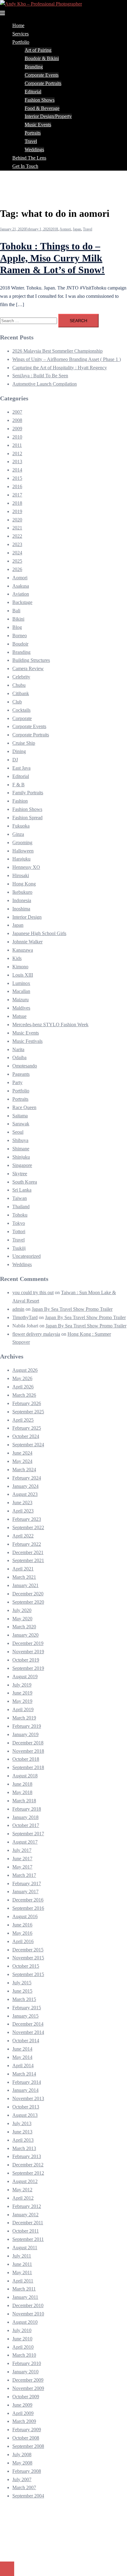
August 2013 (25, 2115)
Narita (18, 1049)
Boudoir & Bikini (42, 58)
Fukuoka (21, 826)
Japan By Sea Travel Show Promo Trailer (72, 1309)
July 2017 (22, 1850)
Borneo (20, 636)
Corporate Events (42, 75)
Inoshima (21, 909)
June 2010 (22, 2339)
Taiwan (20, 1198)
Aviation (21, 594)
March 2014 (24, 2074)
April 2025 (23, 1420)
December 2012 (28, 2165)
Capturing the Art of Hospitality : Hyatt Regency (60, 368)
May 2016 (22, 1933)
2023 (17, 544)
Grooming (22, 842)
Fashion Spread (27, 818)
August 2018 (25, 1776)
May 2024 (22, 1461)
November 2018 (28, 1751)
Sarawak (21, 1124)
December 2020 (28, 1594)
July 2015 (22, 1983)
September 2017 (28, 1834)
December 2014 (28, 2024)
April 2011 (23, 2281)
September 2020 (28, 1602)
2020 (17, 520)
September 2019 (28, 1668)
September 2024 (28, 1445)
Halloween (23, 851)
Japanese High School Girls (39, 933)
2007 (17, 412)
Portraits (33, 133)
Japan (77, 229)
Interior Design (27, 917)
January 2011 (25, 2297)
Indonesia (22, 900)
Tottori (19, 1231)
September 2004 (28, 2496)
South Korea (25, 1182)
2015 (17, 478)
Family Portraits (28, 793)
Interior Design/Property (48, 116)
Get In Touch (25, 166)
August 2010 (25, 2322)
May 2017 (22, 1867)
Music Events (38, 125)
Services (20, 34)
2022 (17, 536)
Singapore (22, 1165)
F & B (18, 785)
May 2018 (22, 1792)
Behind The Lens (29, 158)
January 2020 (25, 1635)
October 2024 (26, 1436)
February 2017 (27, 1883)
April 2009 (23, 2413)
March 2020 (24, 1627)
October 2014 (26, 2041)
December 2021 (28, 1552)
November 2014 (28, 2032)
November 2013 (28, 2098)
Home (18, 25)
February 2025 (27, 1428)
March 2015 (24, 1999)
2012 (17, 454)
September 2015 (28, 1974)
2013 (17, 462)
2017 (17, 495)
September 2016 (28, 1908)
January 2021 (25, 1585)
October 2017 (26, 1825)
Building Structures (31, 660)
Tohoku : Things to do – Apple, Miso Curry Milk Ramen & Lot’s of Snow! (52, 258)
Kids (17, 958)
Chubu (19, 685)
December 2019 (28, 1643)
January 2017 (25, 1891)
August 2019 (25, 1677)
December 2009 (28, 2380)
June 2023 (22, 1503)
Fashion (20, 801)
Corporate (22, 718)
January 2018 (25, 1817)
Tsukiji (19, 1248)
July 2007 (22, 2479)
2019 (17, 511)
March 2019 (24, 1718)
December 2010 (28, 2305)
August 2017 (25, 1842)
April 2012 (23, 2198)
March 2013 (24, 2148)
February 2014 (27, 2082)
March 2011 (24, 2289)
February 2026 (27, 1403)
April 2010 (23, 2347)
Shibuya (20, 1140)
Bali (16, 611)
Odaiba (19, 1057)
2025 (17, 561)
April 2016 (23, 1941)
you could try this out (33, 1292)
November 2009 (28, 2388)
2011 (17, 445)
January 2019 (25, 1734)
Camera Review (28, 668)
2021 (17, 528)
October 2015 (26, 1966)
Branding (34, 67)
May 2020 (22, 1619)
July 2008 (22, 2454)
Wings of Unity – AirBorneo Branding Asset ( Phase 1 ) (67, 359)
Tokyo (19, 1223)
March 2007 (24, 2487)
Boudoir (20, 644)
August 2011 (25, 2248)
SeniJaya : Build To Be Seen (40, 376)
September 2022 (28, 1527)
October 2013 (26, 2107)
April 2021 (23, 1569)
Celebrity (21, 677)
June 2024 (22, 1453)
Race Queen (24, 1107)
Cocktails (21, 710)
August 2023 (25, 1494)
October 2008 (26, 2438)
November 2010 (28, 2314)
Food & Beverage (42, 108)
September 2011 (28, 2239)
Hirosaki (21, 875)
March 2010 (24, 2355)
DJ (15, 760)
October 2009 (26, 2397)
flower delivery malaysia (36, 1334)
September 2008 (28, 2446)
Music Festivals (27, 1041)
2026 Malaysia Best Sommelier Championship (57, 351)
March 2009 (24, 2421)
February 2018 (27, 1809)
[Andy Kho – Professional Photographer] (41, 4)
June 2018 (22, 1784)
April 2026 (23, 1387)
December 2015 (28, 1950)
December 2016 (28, 1900)
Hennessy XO (26, 867)
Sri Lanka (22, 1190)
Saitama (20, 1116)
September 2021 (28, 1560)
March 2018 (24, 1801)
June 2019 (22, 1693)
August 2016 (25, 1916)
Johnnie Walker (27, 942)
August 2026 (25, 1370)
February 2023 (27, 1519)
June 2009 (22, 2405)
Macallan (21, 991)
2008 (17, 420)
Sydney (32, 2554)
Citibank (21, 693)
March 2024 (24, 1470)
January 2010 (25, 2372)
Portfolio (21, 42)
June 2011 (22, 2264)
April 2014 (23, 2066)
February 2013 (27, 2156)
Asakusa (21, 586)
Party (17, 1082)
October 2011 (26, 2231)
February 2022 (27, 1544)
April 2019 (23, 1709)
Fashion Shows (40, 100)
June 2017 (22, 1859)
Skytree (20, 1174)
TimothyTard (25, 1317)
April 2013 (23, 2140)
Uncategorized (27, 1256)
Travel (31, 141)
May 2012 (22, 2190)
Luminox (21, 983)
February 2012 (27, 2206)
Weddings (34, 150)
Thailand (21, 1207)
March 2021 (24, 1577)
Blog (17, 627)
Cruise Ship (24, 743)
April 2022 (23, 1536)
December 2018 (28, 1743)
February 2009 (27, 2430)
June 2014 (22, 2049)
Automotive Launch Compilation (45, 384)
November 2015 (28, 1958)
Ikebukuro (22, 892)
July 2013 (22, 2123)
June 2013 (22, 2132)
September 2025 (28, 1412)
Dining (19, 751)
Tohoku (20, 1215)
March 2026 (24, 1395)
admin (18, 1309)
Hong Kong (24, 884)
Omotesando (25, 1066)
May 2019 (22, 1701)
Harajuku (21, 859)
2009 (17, 429)
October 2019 (26, 1660)
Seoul (18, 1132)
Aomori (65, 229)
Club (17, 702)
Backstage (22, 602)
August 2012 (25, 2181)
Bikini (18, 619)
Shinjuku (21, 1157)
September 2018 (28, 1767)
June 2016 (22, 1925)
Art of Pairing (38, 50)
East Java (21, 768)
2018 (54, 229)
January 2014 (25, 2090)
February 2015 (27, 2008)
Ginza (18, 834)
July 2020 (22, 1610)
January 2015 (25, 2016)
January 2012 (25, 2215)
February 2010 (27, 2363)
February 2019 (27, 1726)
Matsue (19, 1016)
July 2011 (22, 2256)
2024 (17, 553)
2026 (17, 569)
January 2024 (25, 1486)
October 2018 (26, 1759)
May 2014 (22, 2057)
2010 (17, 437)
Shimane (21, 1149)
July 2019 (22, 1685)
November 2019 (28, 1652)
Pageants (21, 1074)
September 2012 (28, 2173)
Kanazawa (23, 950)
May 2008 (22, 2463)
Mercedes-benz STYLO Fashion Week (50, 1025)
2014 (17, 470)
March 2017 (24, 1875)
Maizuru (20, 1000)
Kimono (20, 967)
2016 (17, 486)
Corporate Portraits (43, 83)
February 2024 (27, 1478)
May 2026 (22, 1378)
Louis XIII (23, 975)
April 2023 (23, 1511)
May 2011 (22, 2272)
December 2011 (28, 2223)
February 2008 (27, 2471)
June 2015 (22, 1991)
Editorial (33, 92)
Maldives (21, 1008)
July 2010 (22, 2330)
